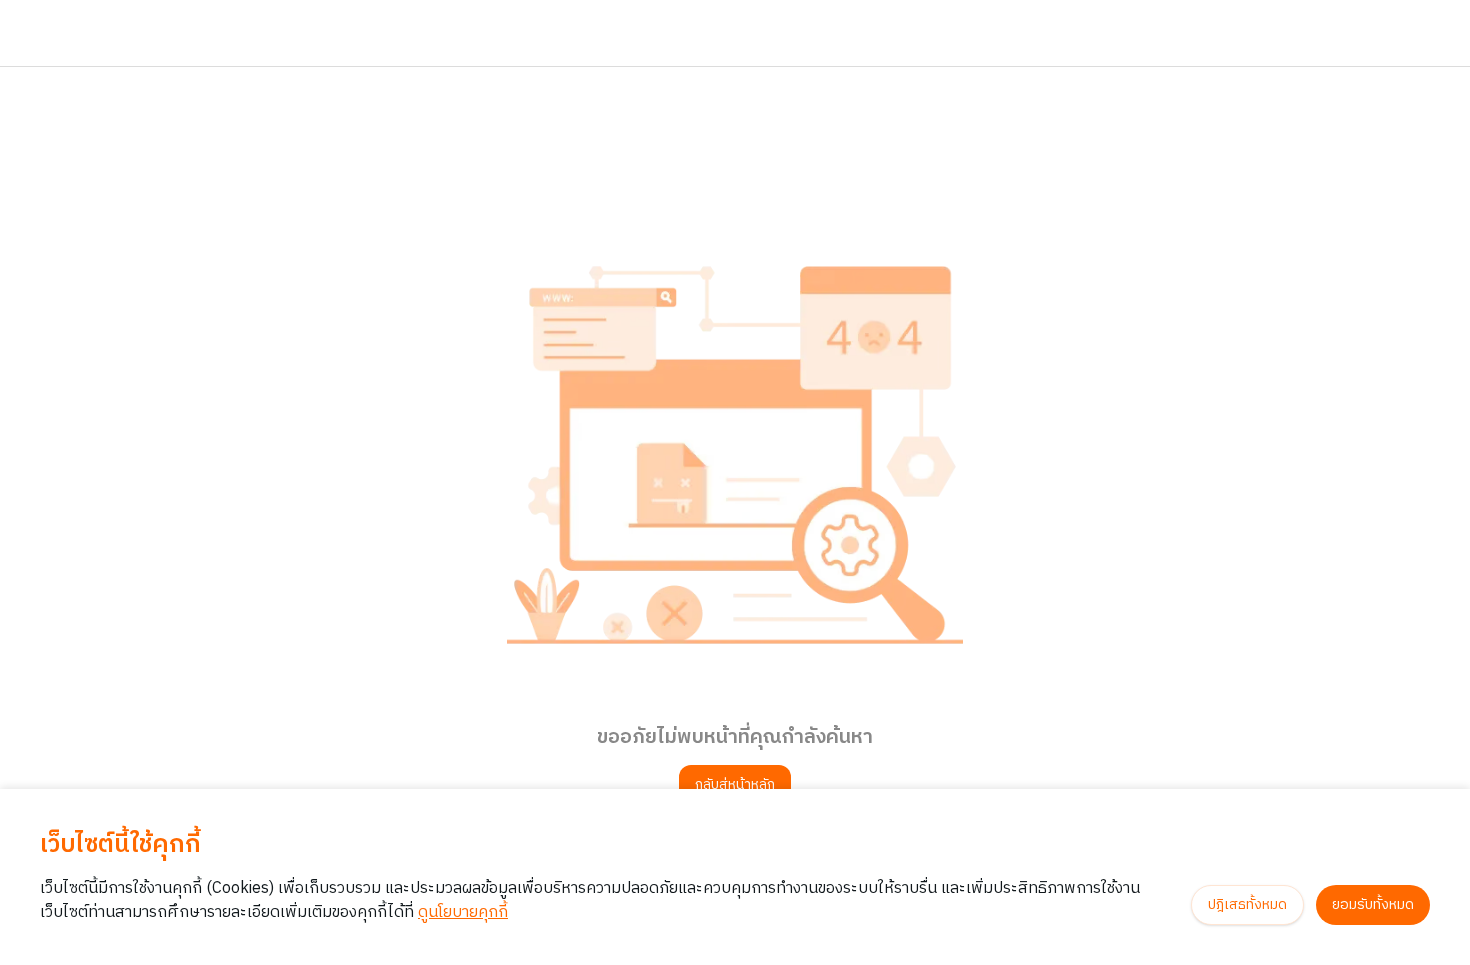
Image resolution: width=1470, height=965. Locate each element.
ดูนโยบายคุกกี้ (463, 912)
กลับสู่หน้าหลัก (735, 784)
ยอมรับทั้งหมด (1373, 904)
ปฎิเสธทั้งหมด (1247, 904)
